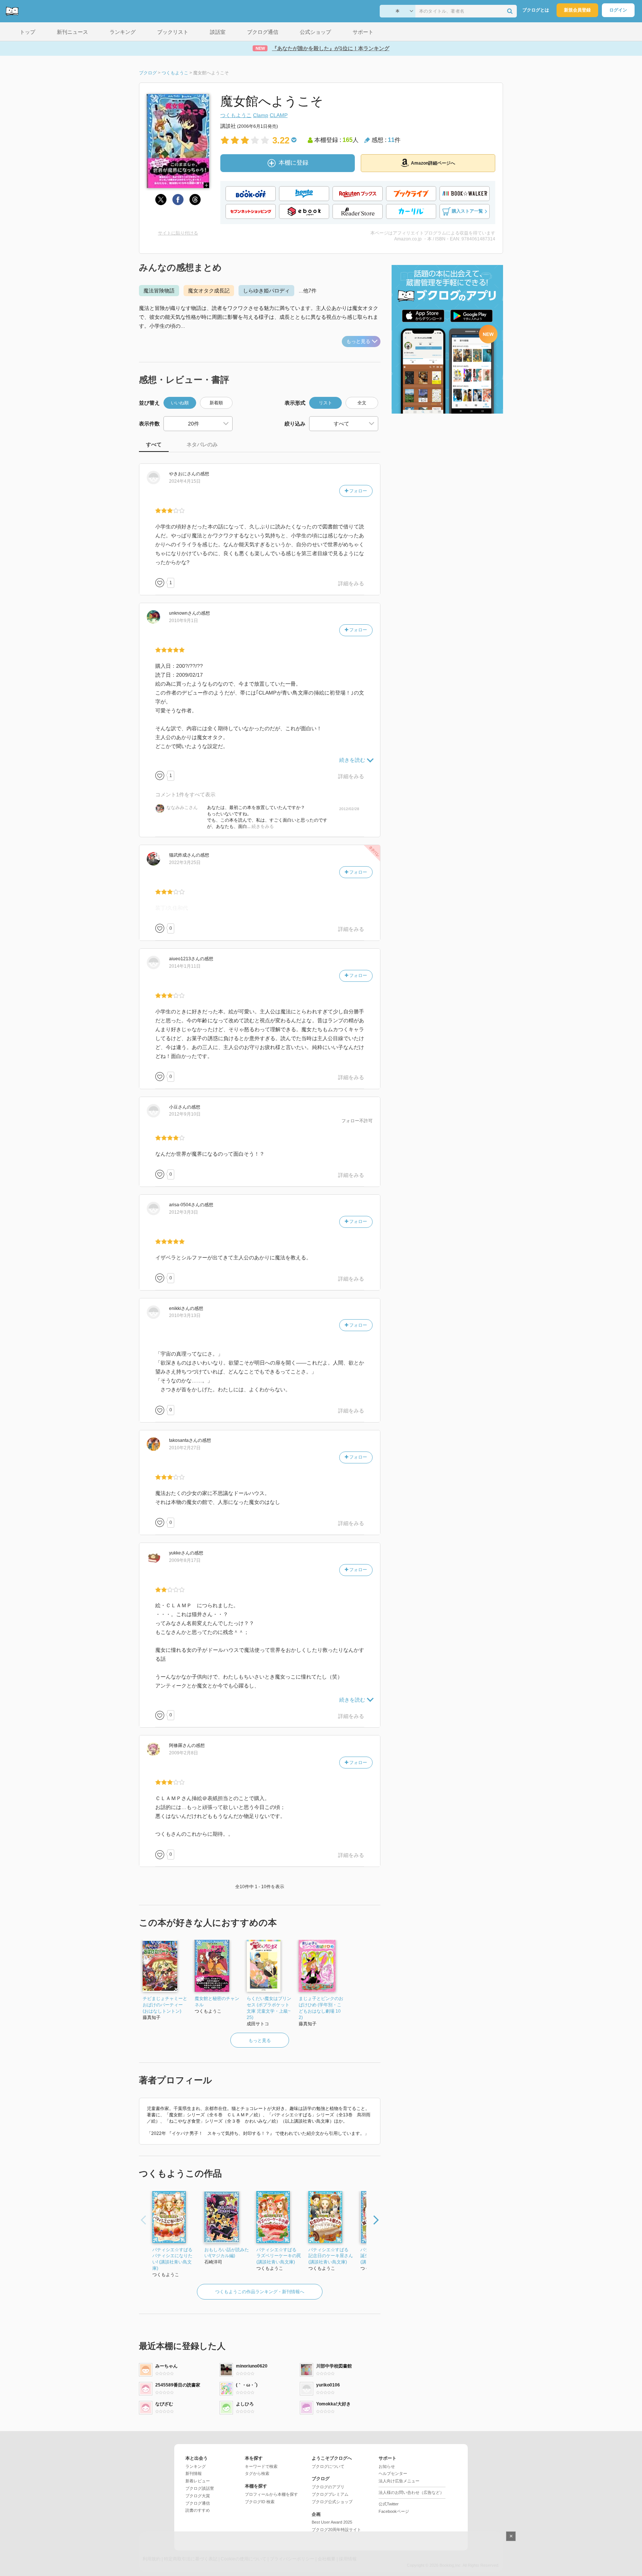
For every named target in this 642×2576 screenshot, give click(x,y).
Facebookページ (394, 2511)
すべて (154, 444)
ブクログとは (536, 10)
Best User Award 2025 (332, 2522)
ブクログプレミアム (330, 2494)
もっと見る (358, 341)
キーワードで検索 (261, 2466)
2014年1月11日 (185, 966)
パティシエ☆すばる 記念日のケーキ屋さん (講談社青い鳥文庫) (331, 2256)
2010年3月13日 (185, 1315)
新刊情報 (194, 2473)
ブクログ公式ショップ (332, 2502)
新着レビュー (198, 2481)
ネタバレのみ (202, 444)
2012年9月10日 (185, 1114)
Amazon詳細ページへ (433, 163)
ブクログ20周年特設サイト (336, 2530)
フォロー (358, 491)
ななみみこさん (182, 808)
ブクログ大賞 (198, 2496)
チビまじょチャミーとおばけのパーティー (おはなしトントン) (165, 2005)
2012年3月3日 (184, 1212)
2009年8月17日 (185, 1560)
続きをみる (263, 826)
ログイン (618, 10)
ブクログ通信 (198, 2503)
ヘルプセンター (393, 2473)
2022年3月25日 (185, 863)
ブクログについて (328, 2466)
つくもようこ (236, 115)
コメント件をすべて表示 (185, 795)
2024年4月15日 (185, 481)
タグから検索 (257, 2473)
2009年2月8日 (184, 1753)
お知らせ (387, 2466)
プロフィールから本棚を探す (271, 2494)
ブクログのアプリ (328, 2487)
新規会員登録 (577, 10)
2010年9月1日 (184, 621)
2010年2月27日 (185, 1448)
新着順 (216, 403)
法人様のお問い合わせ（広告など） (411, 2492)
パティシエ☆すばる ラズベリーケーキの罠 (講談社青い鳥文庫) (279, 2256)
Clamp (261, 115)
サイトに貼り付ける (178, 233)
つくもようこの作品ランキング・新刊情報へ (260, 2292)
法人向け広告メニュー (399, 2481)
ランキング (196, 2466)
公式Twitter (389, 2504)
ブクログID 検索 (260, 2502)
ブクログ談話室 (200, 2488)
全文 (362, 403)
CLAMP (279, 115)
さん (182, 474)
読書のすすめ (198, 2510)
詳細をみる (351, 583)
